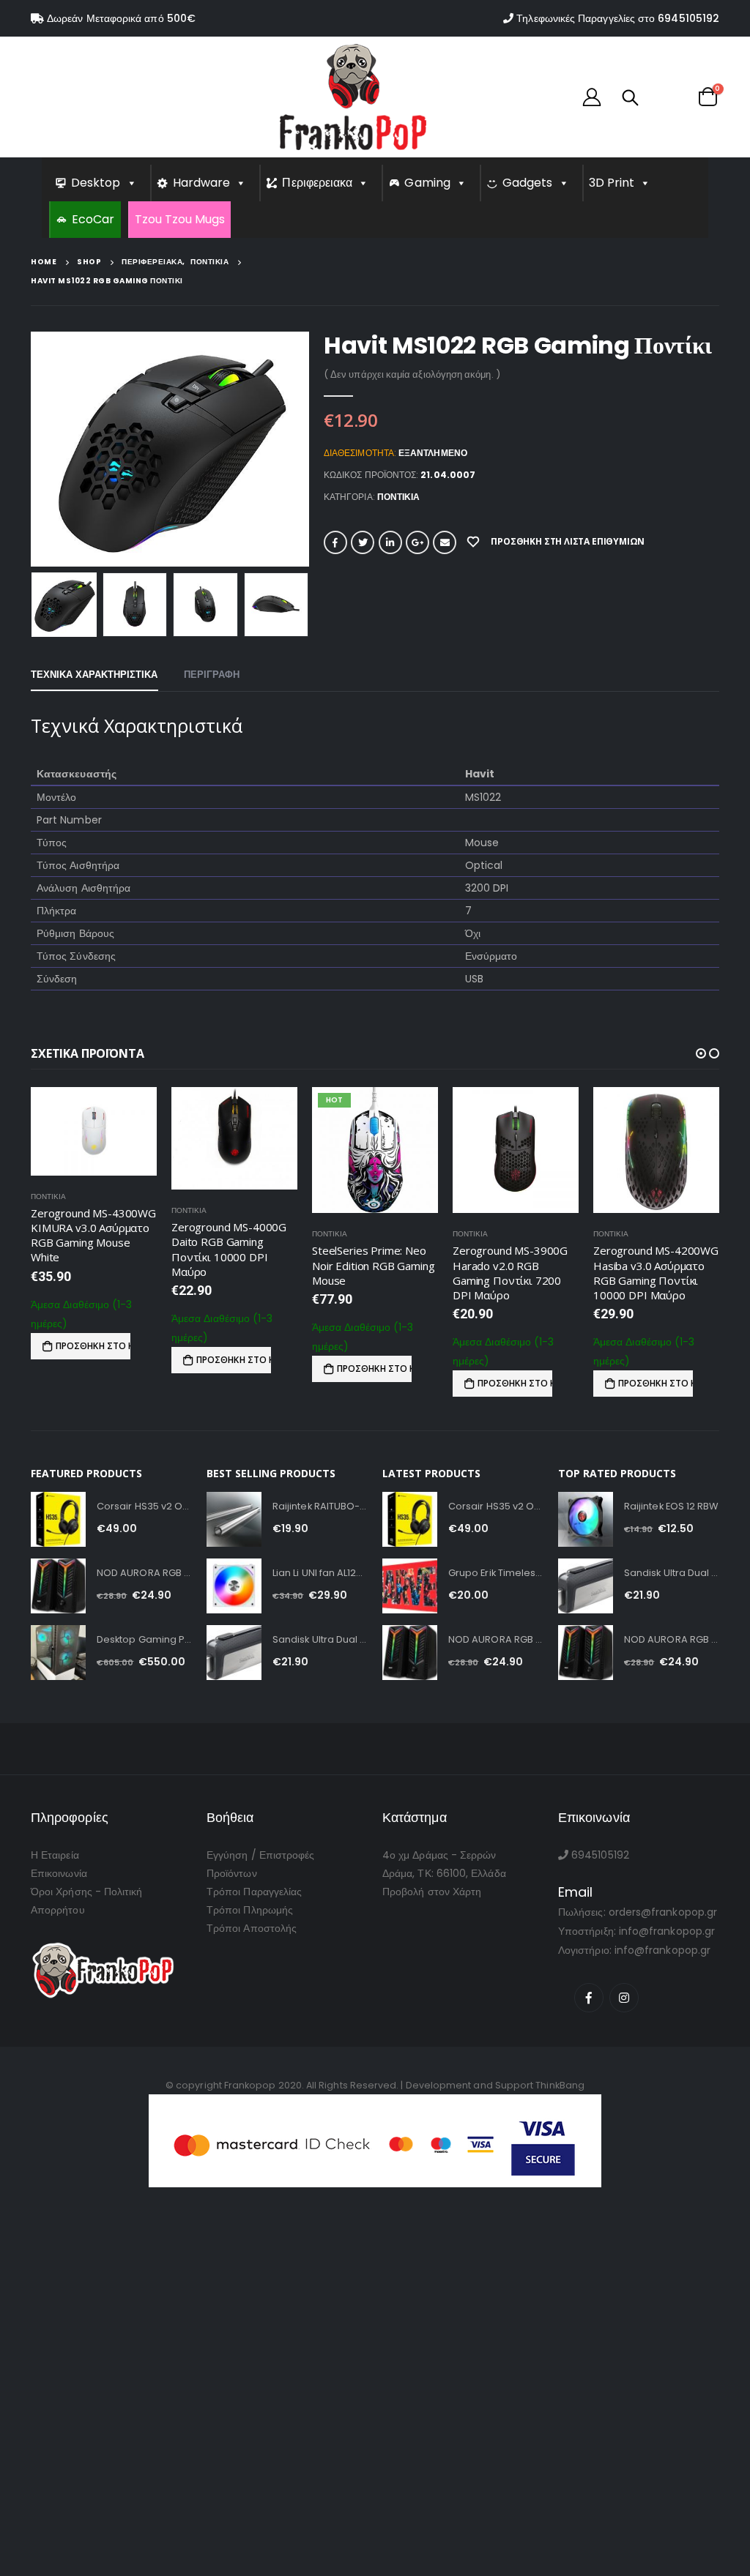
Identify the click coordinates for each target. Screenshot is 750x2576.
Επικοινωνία (59, 1873)
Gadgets (528, 183)
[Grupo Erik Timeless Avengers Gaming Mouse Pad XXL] (410, 1586)
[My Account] (592, 97)
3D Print (612, 183)
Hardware (202, 183)
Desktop (96, 183)
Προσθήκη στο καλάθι (93, 1360)
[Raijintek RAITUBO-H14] (234, 1519)
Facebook (335, 542)
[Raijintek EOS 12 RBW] (586, 1519)
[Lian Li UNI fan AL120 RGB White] (234, 1586)
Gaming (427, 183)
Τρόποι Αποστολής (252, 1928)
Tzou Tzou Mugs (180, 219)
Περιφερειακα (317, 183)
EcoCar (93, 219)
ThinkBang (560, 2085)
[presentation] (305, 449)
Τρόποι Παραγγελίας (254, 1892)
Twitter (363, 542)
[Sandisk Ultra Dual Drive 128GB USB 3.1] (234, 1653)
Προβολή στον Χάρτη (432, 1892)
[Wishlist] (667, 97)
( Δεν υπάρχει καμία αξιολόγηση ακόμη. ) (412, 374)
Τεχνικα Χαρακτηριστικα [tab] (94, 675)
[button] (701, 1053)
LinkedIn (390, 542)
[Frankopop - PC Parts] (353, 97)
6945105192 (688, 18)
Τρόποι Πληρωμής (250, 1910)
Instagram (624, 1998)
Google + (417, 542)
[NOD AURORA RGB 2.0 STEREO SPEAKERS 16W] (58, 1586)
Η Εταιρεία (55, 1855)
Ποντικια (399, 497)
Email (445, 542)
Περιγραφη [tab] (212, 675)
